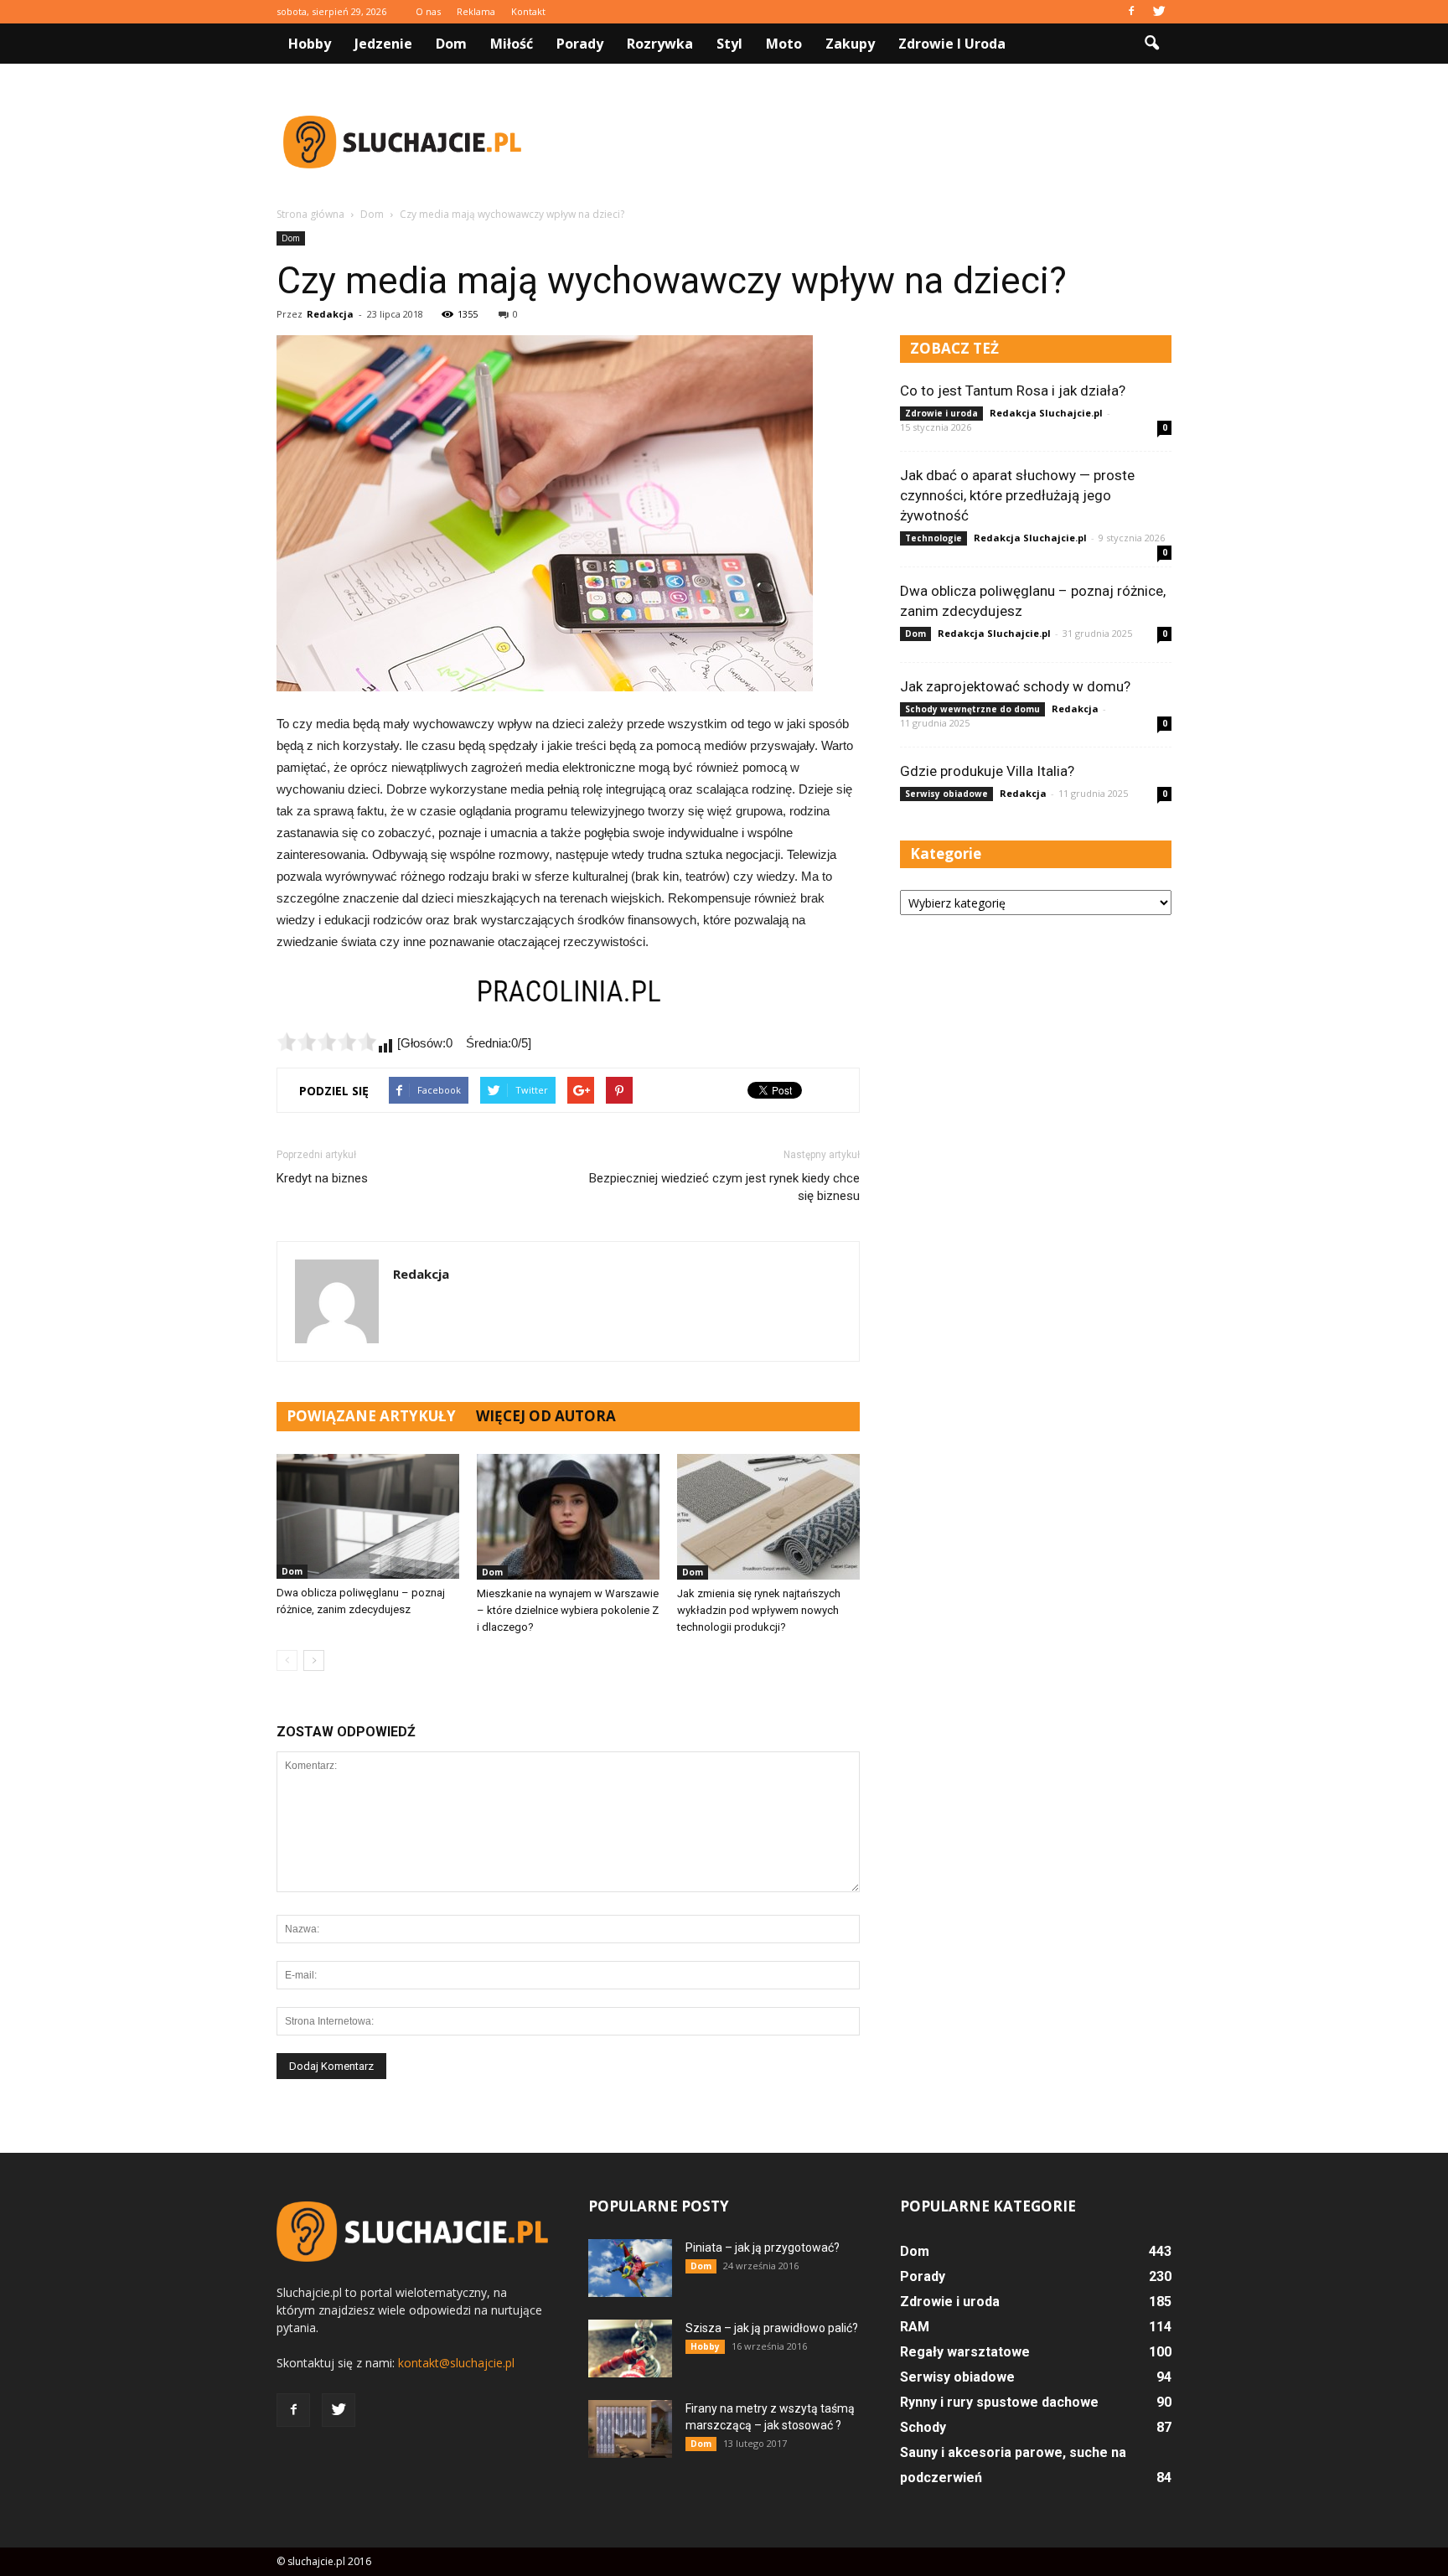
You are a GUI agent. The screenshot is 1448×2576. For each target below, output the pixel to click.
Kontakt (528, 11)
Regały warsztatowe (965, 2352)
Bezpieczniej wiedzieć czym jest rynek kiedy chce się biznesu (724, 1187)
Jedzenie (383, 44)
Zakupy (850, 44)
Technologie (933, 538)
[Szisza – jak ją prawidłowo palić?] (630, 2348)
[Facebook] (1131, 12)
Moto (784, 44)
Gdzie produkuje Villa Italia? (987, 771)
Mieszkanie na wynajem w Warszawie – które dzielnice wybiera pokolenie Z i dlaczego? (568, 1610)
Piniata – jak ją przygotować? (763, 2248)
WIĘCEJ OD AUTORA (546, 1416)
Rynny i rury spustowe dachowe (999, 2402)
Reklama (476, 11)
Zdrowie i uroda (952, 44)
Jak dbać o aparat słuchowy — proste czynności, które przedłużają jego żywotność (1017, 495)
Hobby (310, 44)
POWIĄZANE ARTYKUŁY (371, 1416)
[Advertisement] (866, 142)
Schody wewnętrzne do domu (972, 709)
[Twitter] (1159, 12)
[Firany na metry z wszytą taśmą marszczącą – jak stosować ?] (630, 2429)
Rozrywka (660, 44)
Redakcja (330, 314)
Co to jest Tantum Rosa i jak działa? (1013, 391)
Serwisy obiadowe (946, 794)
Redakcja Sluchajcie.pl (1046, 413)
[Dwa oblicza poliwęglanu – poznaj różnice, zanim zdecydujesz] (368, 1516)
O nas (428, 11)
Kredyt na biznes (322, 1178)
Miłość (512, 44)
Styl (729, 44)
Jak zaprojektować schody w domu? (1015, 686)
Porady (580, 44)
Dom (451, 44)
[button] (1151, 44)
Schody (923, 2427)
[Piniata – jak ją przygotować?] (630, 2268)
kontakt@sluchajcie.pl (456, 2363)
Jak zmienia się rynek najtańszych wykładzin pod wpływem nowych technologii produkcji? (759, 1610)
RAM (915, 2327)
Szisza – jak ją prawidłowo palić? (772, 2328)
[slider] (327, 1042)
